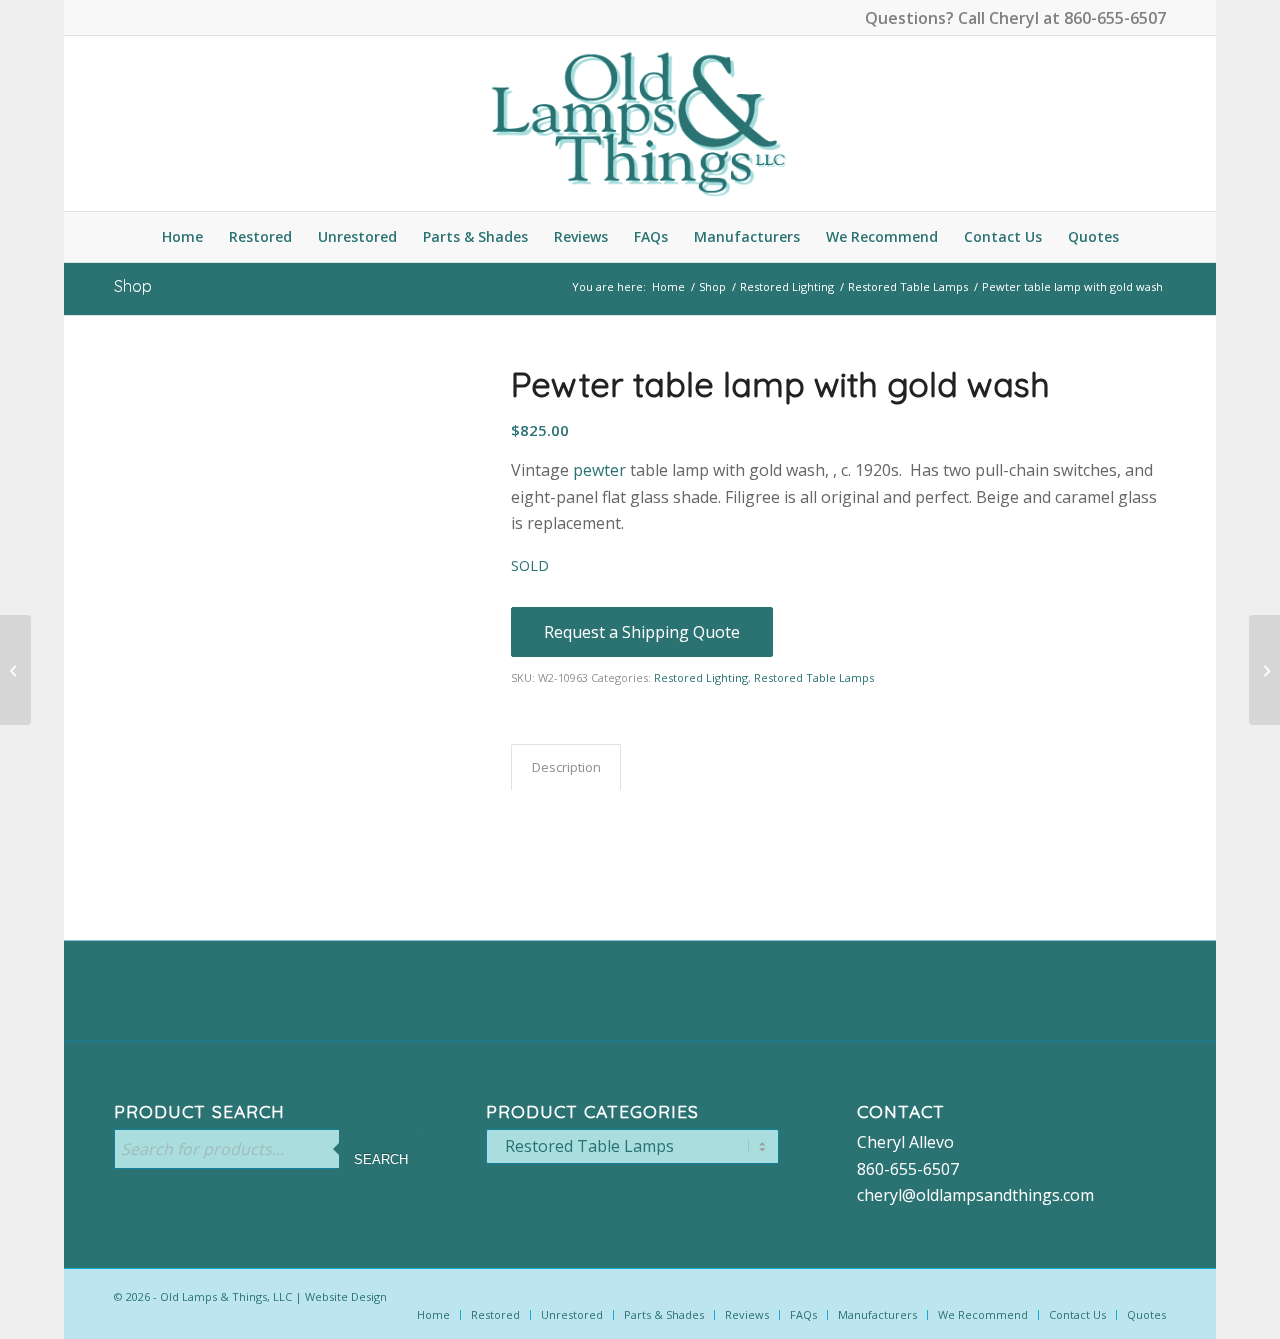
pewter (597, 470)
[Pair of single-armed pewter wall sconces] (1264, 670)
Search (381, 1159)
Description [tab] (566, 767)
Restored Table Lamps (814, 677)
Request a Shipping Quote (642, 632)
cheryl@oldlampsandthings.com (975, 1195)
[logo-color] (639, 123)
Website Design (346, 1296)
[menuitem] (182, 237)
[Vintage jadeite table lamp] (15, 670)
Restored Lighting (701, 677)
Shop (133, 286)
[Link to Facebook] (120, 15)
